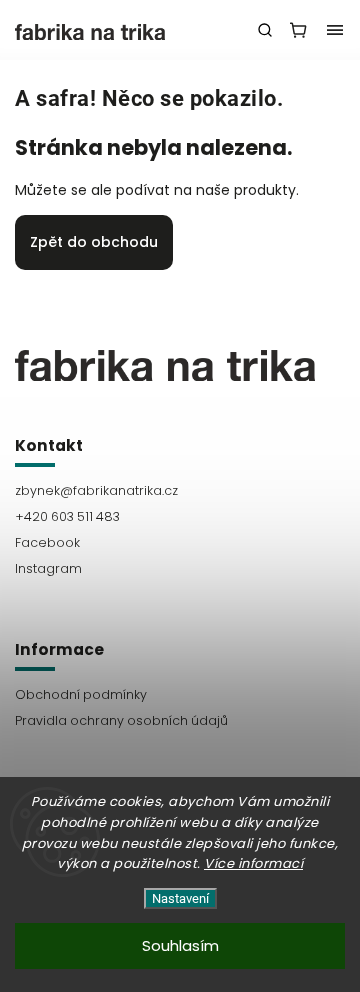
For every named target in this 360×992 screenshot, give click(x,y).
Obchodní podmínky (81, 694)
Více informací (253, 863)
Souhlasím (180, 945)
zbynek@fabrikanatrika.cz (96, 490)
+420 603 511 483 (67, 516)
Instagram (48, 568)
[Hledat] (265, 30)
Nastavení (180, 898)
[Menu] (335, 30)
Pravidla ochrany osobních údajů (121, 720)
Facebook (47, 542)
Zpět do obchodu (94, 242)
